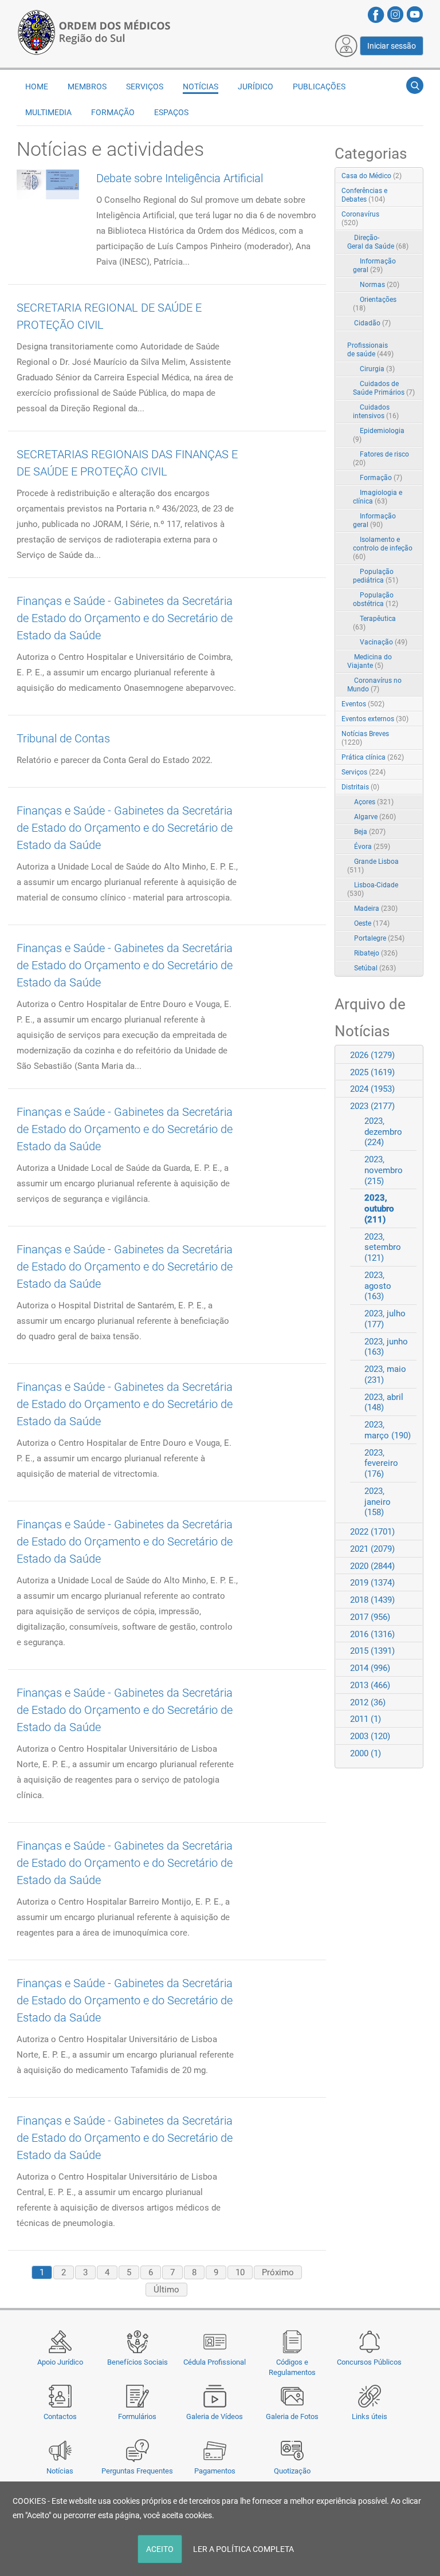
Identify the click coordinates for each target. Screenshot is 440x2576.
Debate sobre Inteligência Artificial (180, 178)
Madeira (376, 909)
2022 (372, 1532)
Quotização (292, 2471)
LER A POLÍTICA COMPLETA (243, 2549)
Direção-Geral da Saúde (378, 242)
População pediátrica (376, 576)
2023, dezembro (383, 1132)
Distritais (360, 787)
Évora (372, 847)
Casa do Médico (372, 176)
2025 (372, 1072)
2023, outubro (379, 1209)
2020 (372, 1566)
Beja (370, 832)
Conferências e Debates (364, 195)
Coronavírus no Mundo (374, 685)
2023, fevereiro (381, 1464)
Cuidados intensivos (376, 412)
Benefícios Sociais (137, 2362)
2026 (372, 1055)
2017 (370, 1617)
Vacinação (384, 642)
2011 (366, 1719)
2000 (366, 1753)
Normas (380, 285)
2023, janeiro (378, 1502)
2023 (372, 1106)
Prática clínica (373, 757)
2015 (372, 1651)
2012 (368, 1702)
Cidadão (372, 323)
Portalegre (379, 938)
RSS (415, 176)
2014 (370, 1668)
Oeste (372, 923)
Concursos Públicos (369, 2362)
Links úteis (370, 2416)
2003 (370, 1736)
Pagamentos (215, 2471)
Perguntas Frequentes (137, 2471)
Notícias (60, 2471)
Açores (374, 802)
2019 (372, 1583)
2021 (372, 1549)
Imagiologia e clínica (378, 497)
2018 (372, 1600)
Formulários (137, 2416)
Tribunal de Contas (63, 738)
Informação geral (374, 266)
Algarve (375, 817)
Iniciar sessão (392, 46)
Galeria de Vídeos (215, 2416)
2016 (372, 1634)
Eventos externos (375, 719)
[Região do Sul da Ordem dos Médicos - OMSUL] (94, 30)
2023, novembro (384, 1170)
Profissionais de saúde (370, 350)
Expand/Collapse (402, 215)
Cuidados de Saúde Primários (384, 388)
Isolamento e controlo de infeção (383, 548)
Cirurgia (377, 369)
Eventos (363, 704)
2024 (372, 1089)
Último (166, 2290)
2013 (370, 1685)
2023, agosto (378, 1286)
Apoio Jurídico (60, 2362)
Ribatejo (376, 953)
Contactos (60, 2416)
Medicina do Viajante (370, 661)
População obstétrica (376, 599)
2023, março (388, 1430)
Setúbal (375, 968)
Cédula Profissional (215, 2362)
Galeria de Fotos (292, 2416)
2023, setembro (383, 1248)
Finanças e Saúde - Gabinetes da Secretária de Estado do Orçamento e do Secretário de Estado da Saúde (125, 618)
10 (240, 2272)
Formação (381, 478)
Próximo (278, 2272)
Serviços (364, 772)
